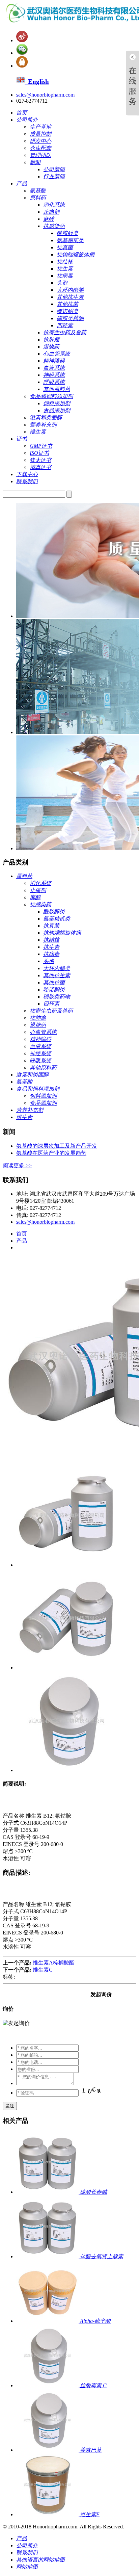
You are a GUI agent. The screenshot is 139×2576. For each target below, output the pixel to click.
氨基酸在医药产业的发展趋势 (51, 1153)
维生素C (43, 1970)
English (37, 82)
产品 (22, 1241)
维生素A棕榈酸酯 (54, 1963)
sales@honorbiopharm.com (45, 95)
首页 (22, 1234)
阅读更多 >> (17, 1165)
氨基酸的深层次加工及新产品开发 (57, 1146)
